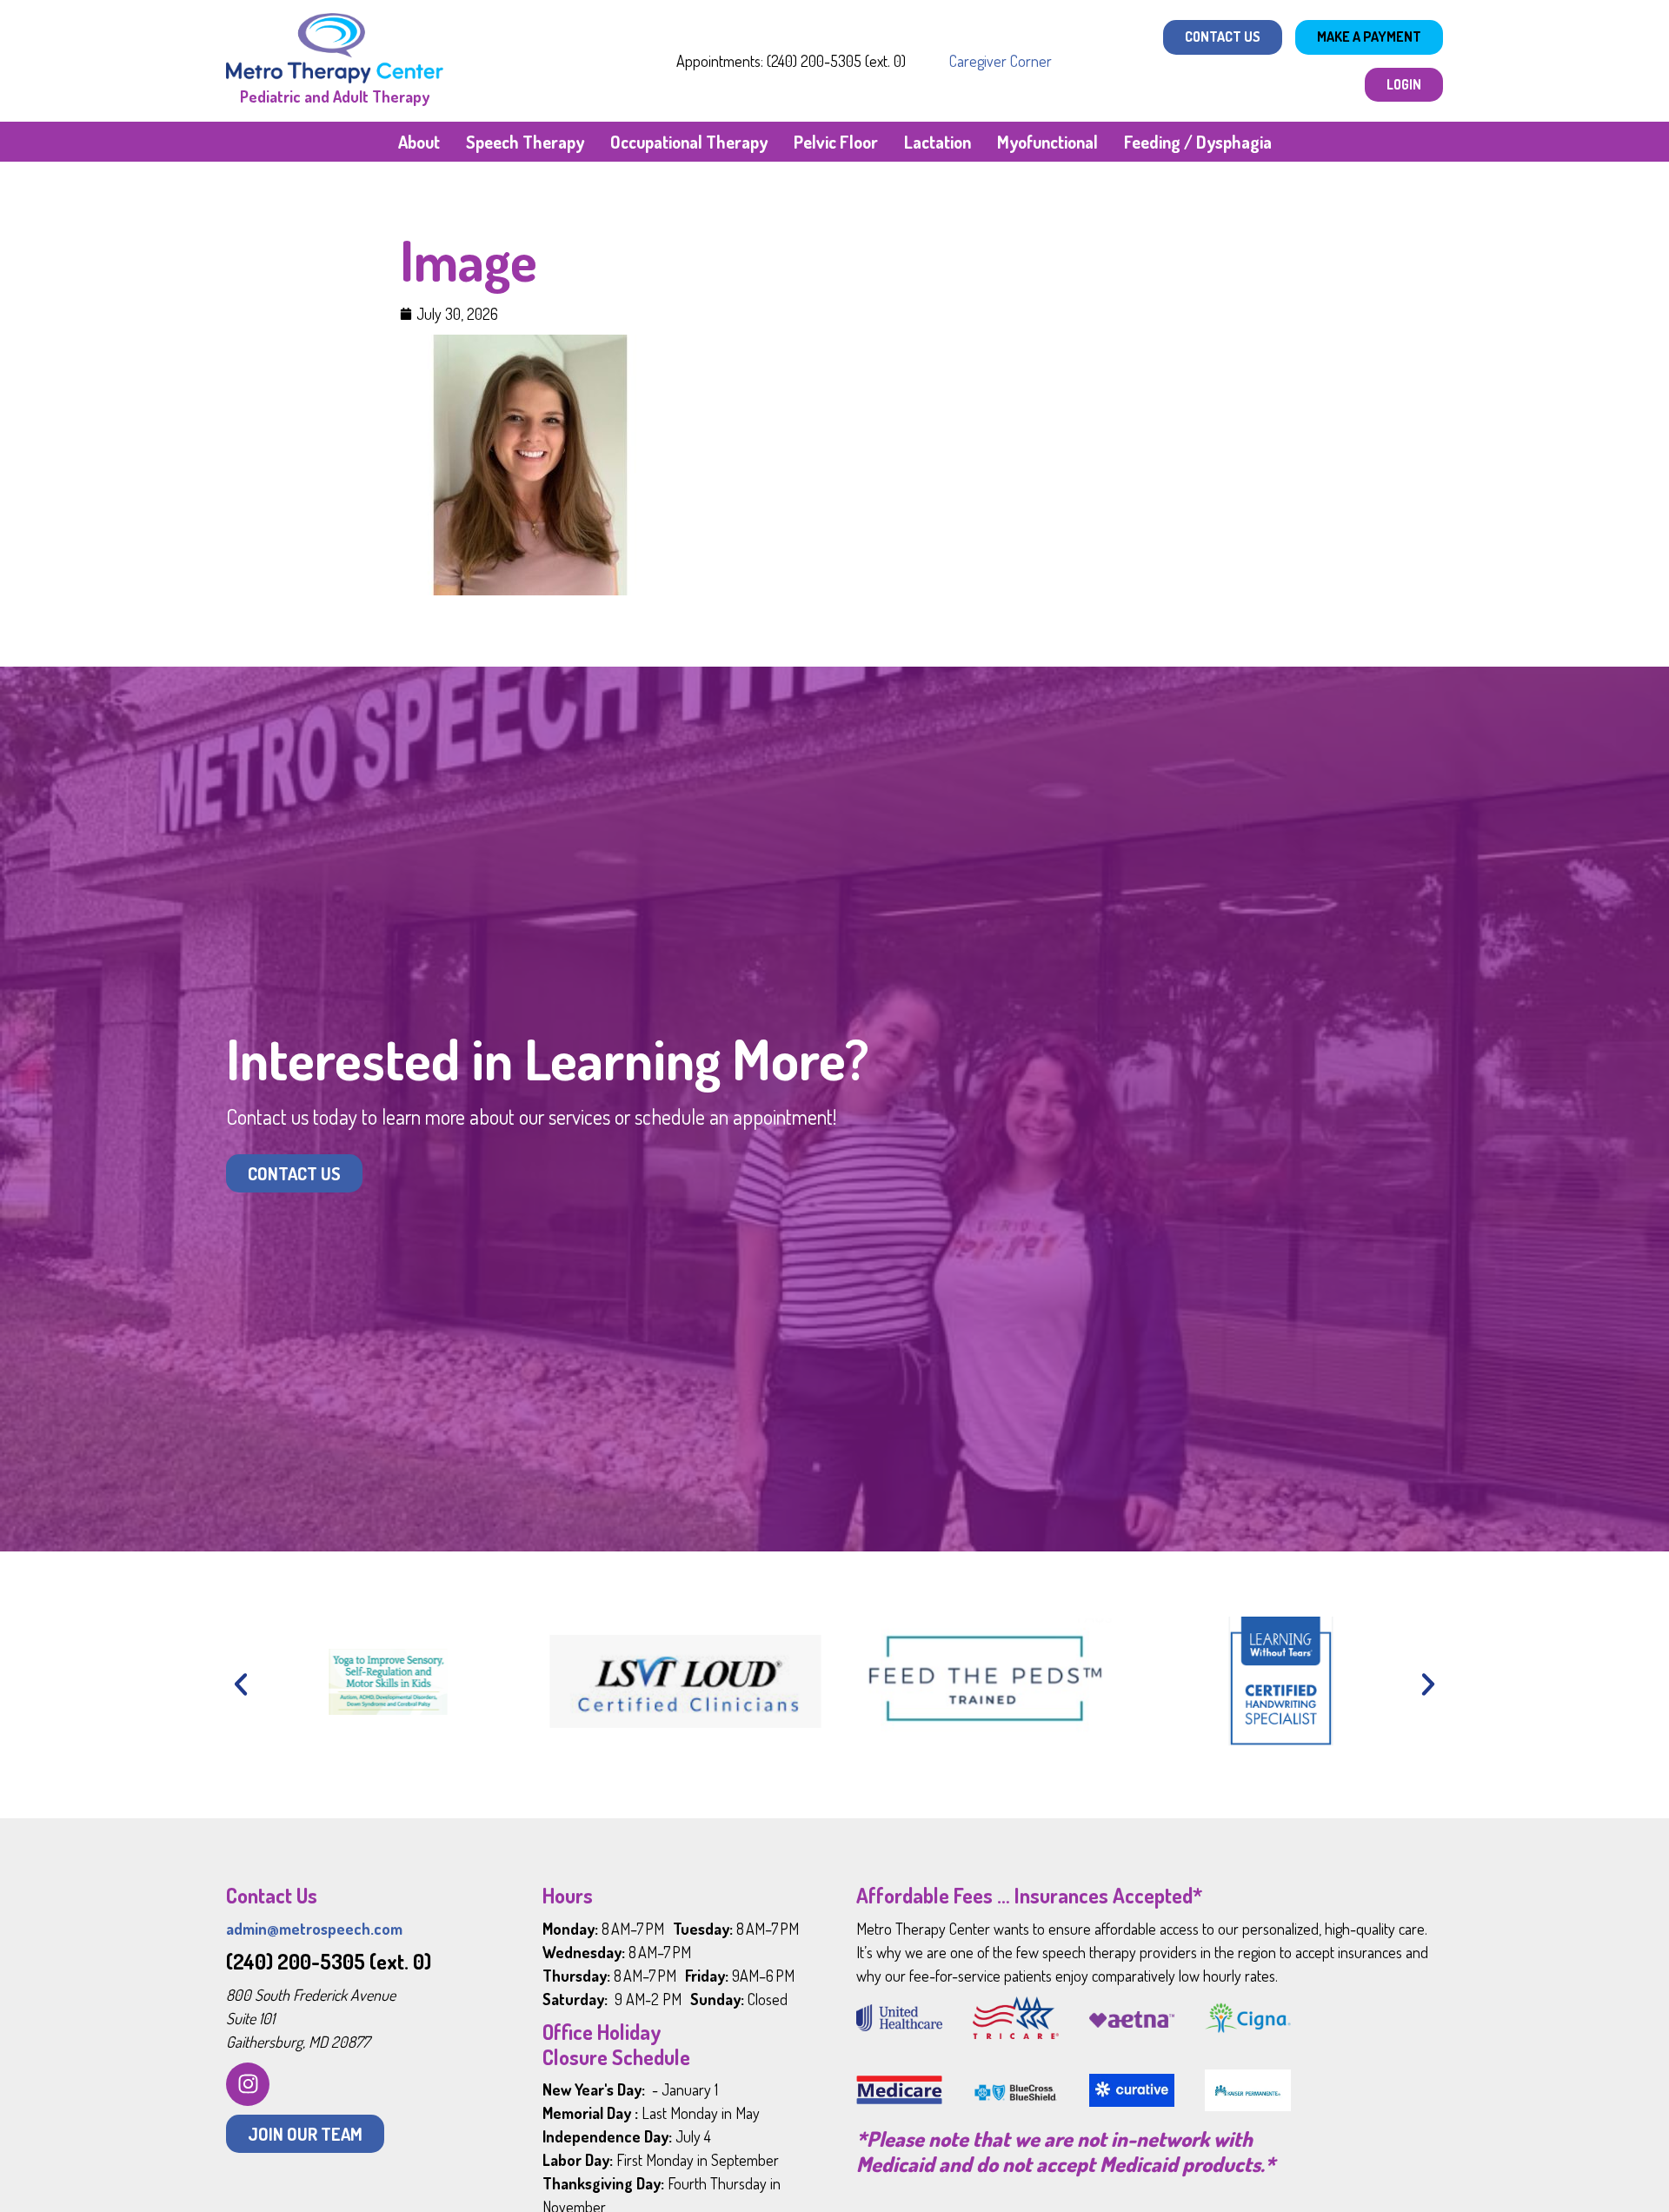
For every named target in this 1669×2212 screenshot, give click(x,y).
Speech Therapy (525, 142)
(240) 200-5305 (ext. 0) (329, 1961)
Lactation (938, 142)
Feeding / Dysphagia (1198, 142)
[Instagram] (248, 2084)
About (419, 142)
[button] (241, 1684)
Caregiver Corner (1001, 61)
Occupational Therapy (689, 142)
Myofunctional (1047, 142)
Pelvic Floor (836, 142)
